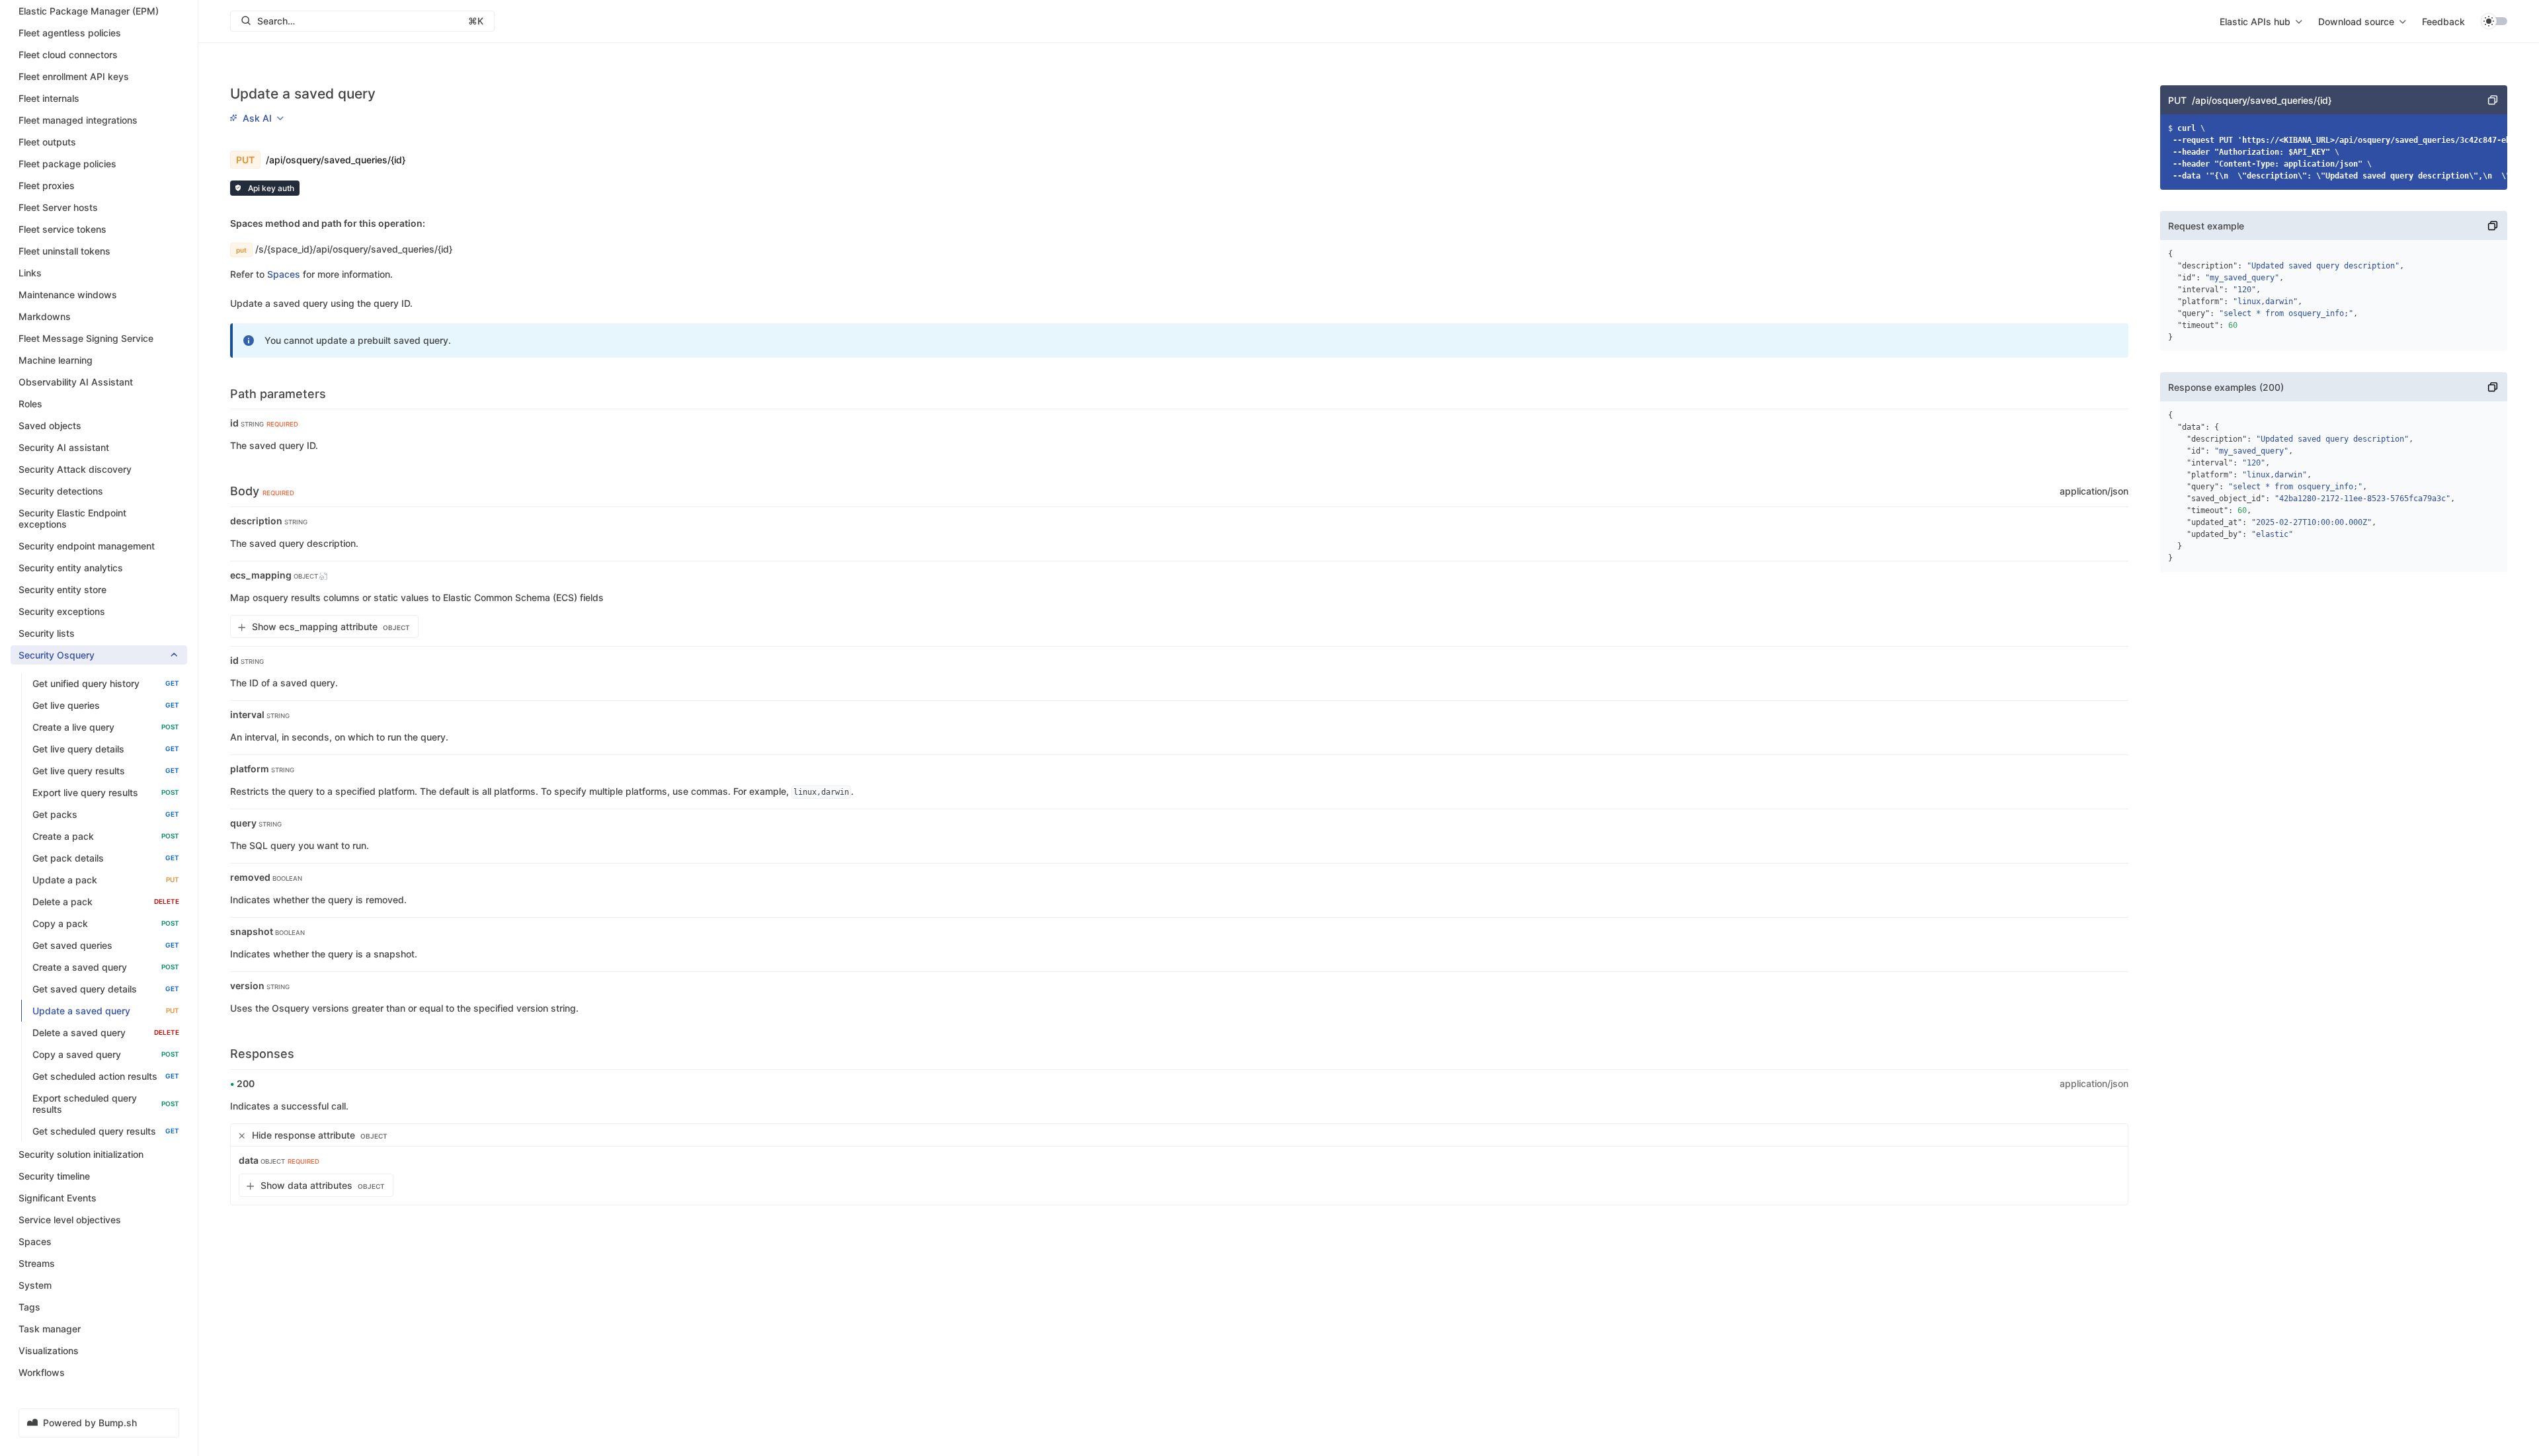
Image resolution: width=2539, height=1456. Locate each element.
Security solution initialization (81, 1154)
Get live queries (106, 705)
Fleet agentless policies (70, 33)
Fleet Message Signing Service (86, 338)
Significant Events (58, 1198)
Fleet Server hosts (58, 207)
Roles (30, 404)
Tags (29, 1307)
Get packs (106, 814)
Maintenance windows (68, 295)
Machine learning (56, 360)
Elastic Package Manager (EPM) (89, 11)
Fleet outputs (47, 142)
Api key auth (270, 188)
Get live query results (106, 771)
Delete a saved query (106, 1032)
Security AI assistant (64, 447)
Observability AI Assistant (76, 382)
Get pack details (106, 858)
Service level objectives (70, 1220)
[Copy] (2493, 100)
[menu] (2261, 21)
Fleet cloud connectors (68, 55)
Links (30, 273)
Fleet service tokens (62, 229)
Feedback (2443, 21)
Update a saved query (106, 1011)
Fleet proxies (47, 185)
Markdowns (45, 316)
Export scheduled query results (106, 1104)
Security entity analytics (71, 568)
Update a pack (106, 880)
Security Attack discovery (75, 469)
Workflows (42, 1372)
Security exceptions (62, 611)
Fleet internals (49, 98)
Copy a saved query (106, 1054)
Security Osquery (57, 655)
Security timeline (54, 1176)
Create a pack (106, 836)
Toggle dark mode (2494, 21)
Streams (37, 1263)
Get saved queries (106, 945)
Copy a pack (106, 923)
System (35, 1285)
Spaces (35, 1241)
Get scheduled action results (106, 1076)
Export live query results (106, 792)
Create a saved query (106, 967)
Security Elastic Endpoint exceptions (72, 518)
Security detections (61, 491)
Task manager (50, 1329)
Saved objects (50, 425)
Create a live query (106, 727)
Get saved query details (106, 989)
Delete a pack (106, 902)
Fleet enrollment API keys (74, 76)
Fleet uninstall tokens (64, 251)
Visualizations (49, 1351)
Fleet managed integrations (78, 120)
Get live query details (106, 749)
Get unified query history (106, 683)
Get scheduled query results (106, 1131)
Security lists (47, 633)
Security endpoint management (87, 546)
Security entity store (62, 589)
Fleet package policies (67, 164)
